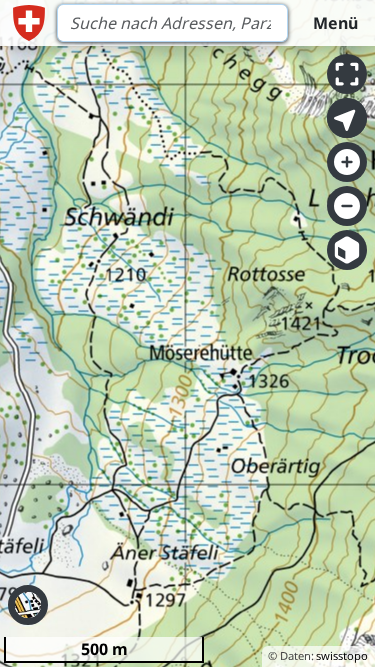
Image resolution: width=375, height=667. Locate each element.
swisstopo (342, 655)
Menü (335, 23)
